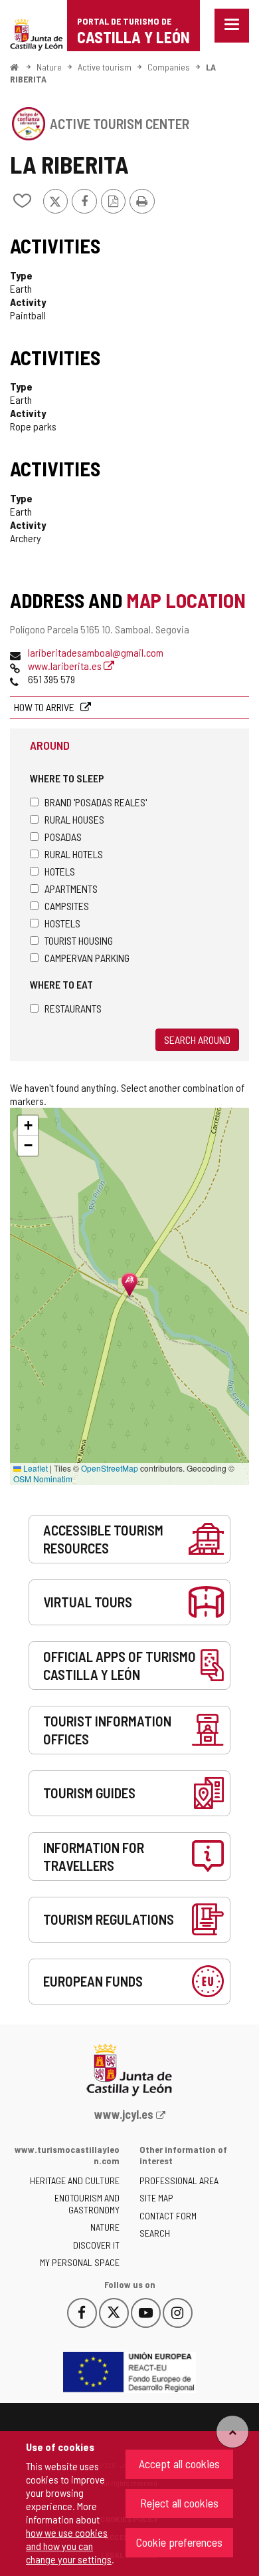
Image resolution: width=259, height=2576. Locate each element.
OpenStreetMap (110, 1468)
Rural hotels (74, 854)
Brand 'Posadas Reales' (96, 802)
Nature (49, 67)
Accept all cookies (179, 2464)
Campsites (67, 906)
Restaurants (73, 1008)
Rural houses (74, 819)
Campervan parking (87, 958)
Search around (197, 1040)
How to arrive (45, 707)
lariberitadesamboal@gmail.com (96, 652)
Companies (169, 67)
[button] (28, 1126)
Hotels (60, 871)
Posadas (63, 837)
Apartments (71, 888)
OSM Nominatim (43, 1479)
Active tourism (105, 67)
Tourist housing (79, 940)
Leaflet (35, 1468)
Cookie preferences (179, 2542)
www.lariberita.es (66, 666)
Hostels (62, 923)
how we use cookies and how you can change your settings (69, 2546)
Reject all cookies (179, 2503)
